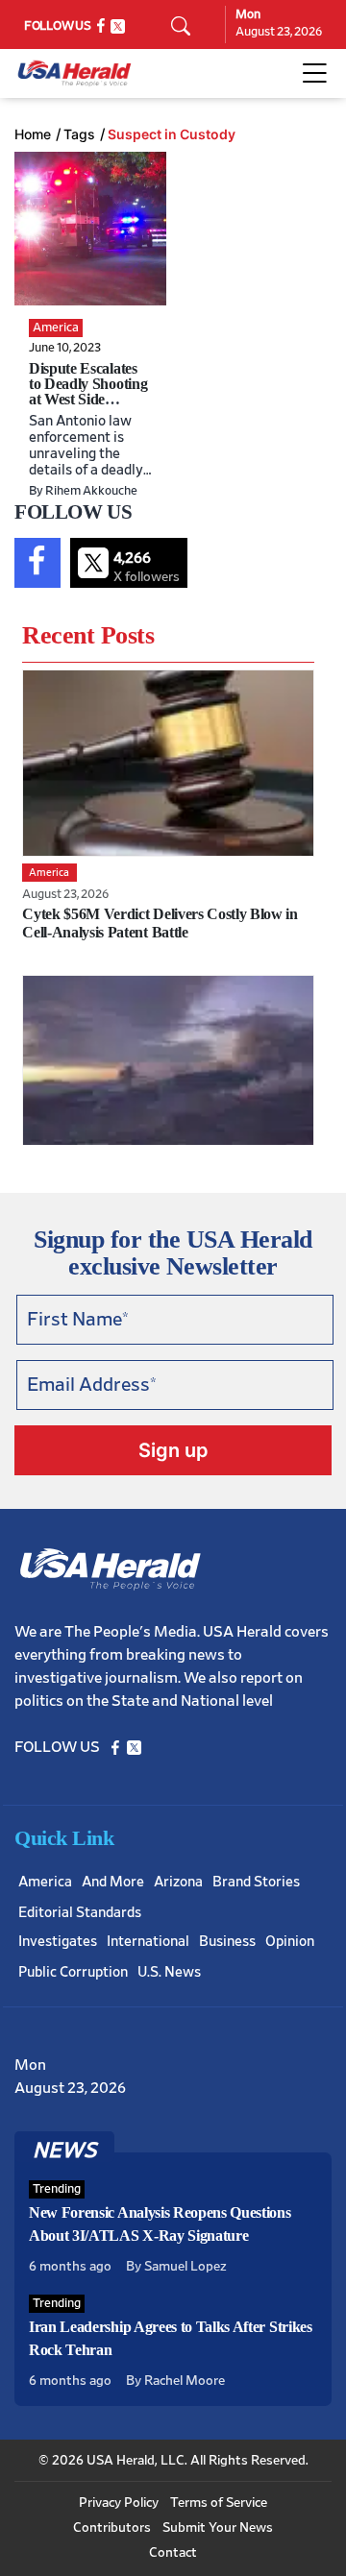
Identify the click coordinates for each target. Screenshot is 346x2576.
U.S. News (169, 1972)
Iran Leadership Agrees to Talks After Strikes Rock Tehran (171, 2338)
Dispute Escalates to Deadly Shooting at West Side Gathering (88, 391)
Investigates (58, 1942)
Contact (173, 2553)
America (45, 1882)
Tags (79, 134)
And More (113, 1882)
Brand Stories (256, 1882)
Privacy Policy (119, 2503)
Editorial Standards (80, 1913)
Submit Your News (218, 2528)
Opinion (290, 1942)
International (148, 1942)
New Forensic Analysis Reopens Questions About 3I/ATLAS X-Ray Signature (160, 2224)
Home (33, 134)
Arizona (178, 1882)
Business (227, 1942)
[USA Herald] (74, 73)
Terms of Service (219, 2503)
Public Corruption (73, 1972)
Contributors (112, 2528)
